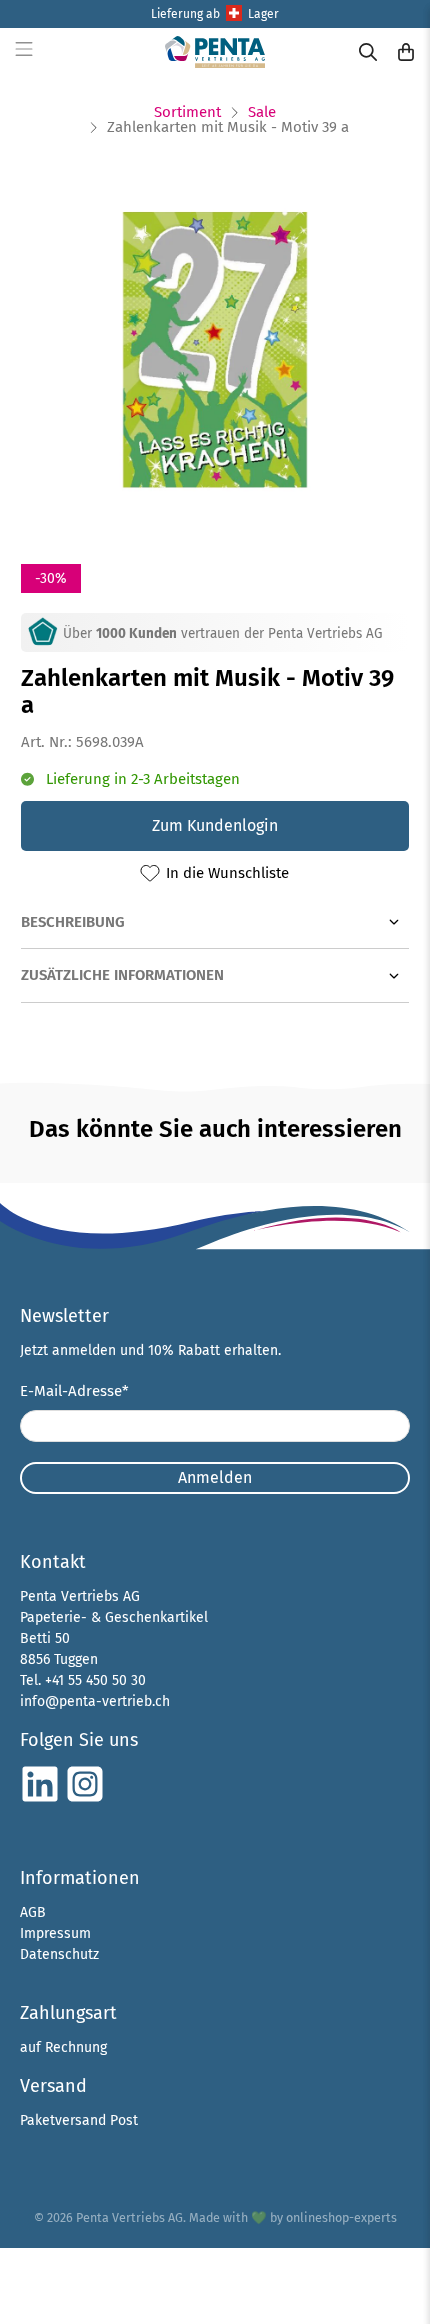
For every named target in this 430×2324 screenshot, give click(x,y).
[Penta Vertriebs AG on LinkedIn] (40, 1799)
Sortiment (187, 112)
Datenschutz (59, 1954)
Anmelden (215, 1477)
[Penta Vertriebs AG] (215, 51)
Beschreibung (73, 922)
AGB (33, 1912)
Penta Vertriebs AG (129, 2217)
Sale (262, 112)
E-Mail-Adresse (74, 1391)
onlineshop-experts (341, 2217)
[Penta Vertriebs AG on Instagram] (85, 1799)
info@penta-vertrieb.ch (95, 1701)
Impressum (55, 1933)
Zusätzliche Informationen (122, 975)
